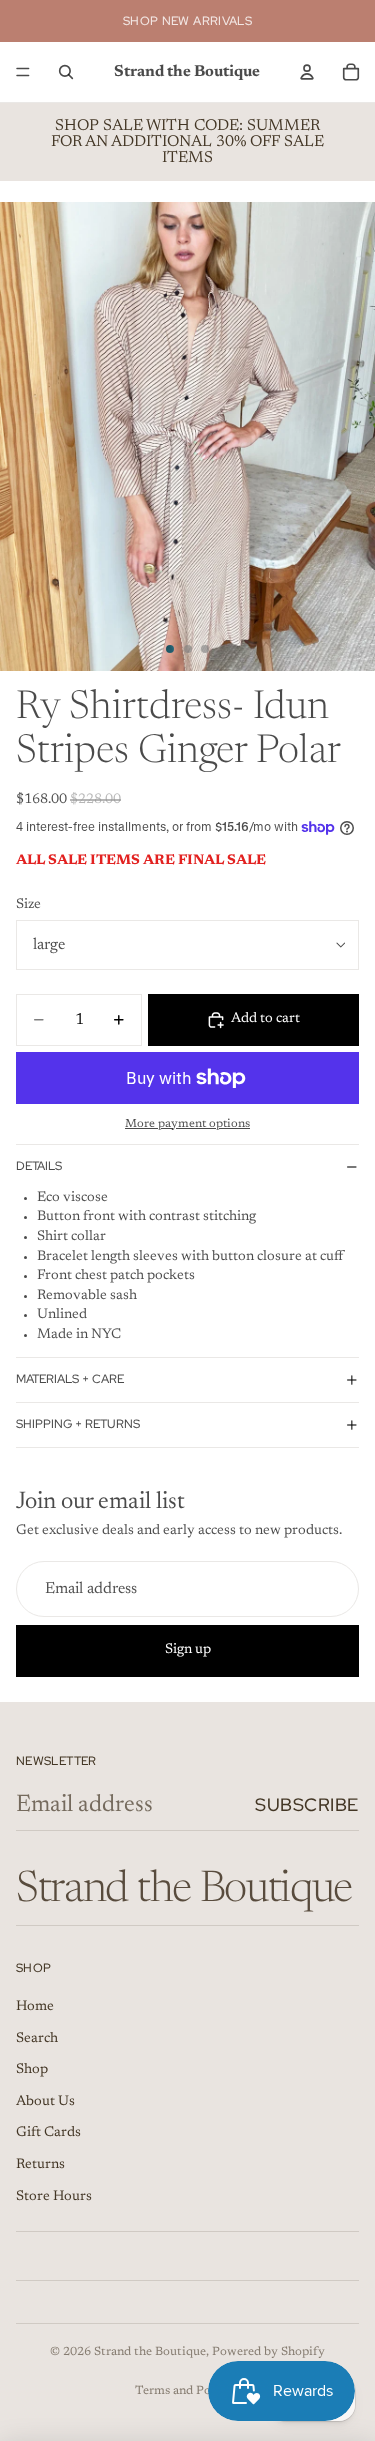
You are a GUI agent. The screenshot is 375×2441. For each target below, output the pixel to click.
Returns (40, 2165)
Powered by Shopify (268, 2352)
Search (37, 2039)
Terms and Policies (187, 2391)
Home (35, 2007)
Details (39, 1166)
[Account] (307, 72)
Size (28, 905)
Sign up (188, 1650)
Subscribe (307, 1804)
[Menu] (23, 72)
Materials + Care (70, 1379)
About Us (45, 2102)
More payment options (187, 1124)
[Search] (66, 72)
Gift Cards (48, 2133)
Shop (32, 2070)
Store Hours (54, 2197)
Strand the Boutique (150, 2352)
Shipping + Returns (78, 1424)
